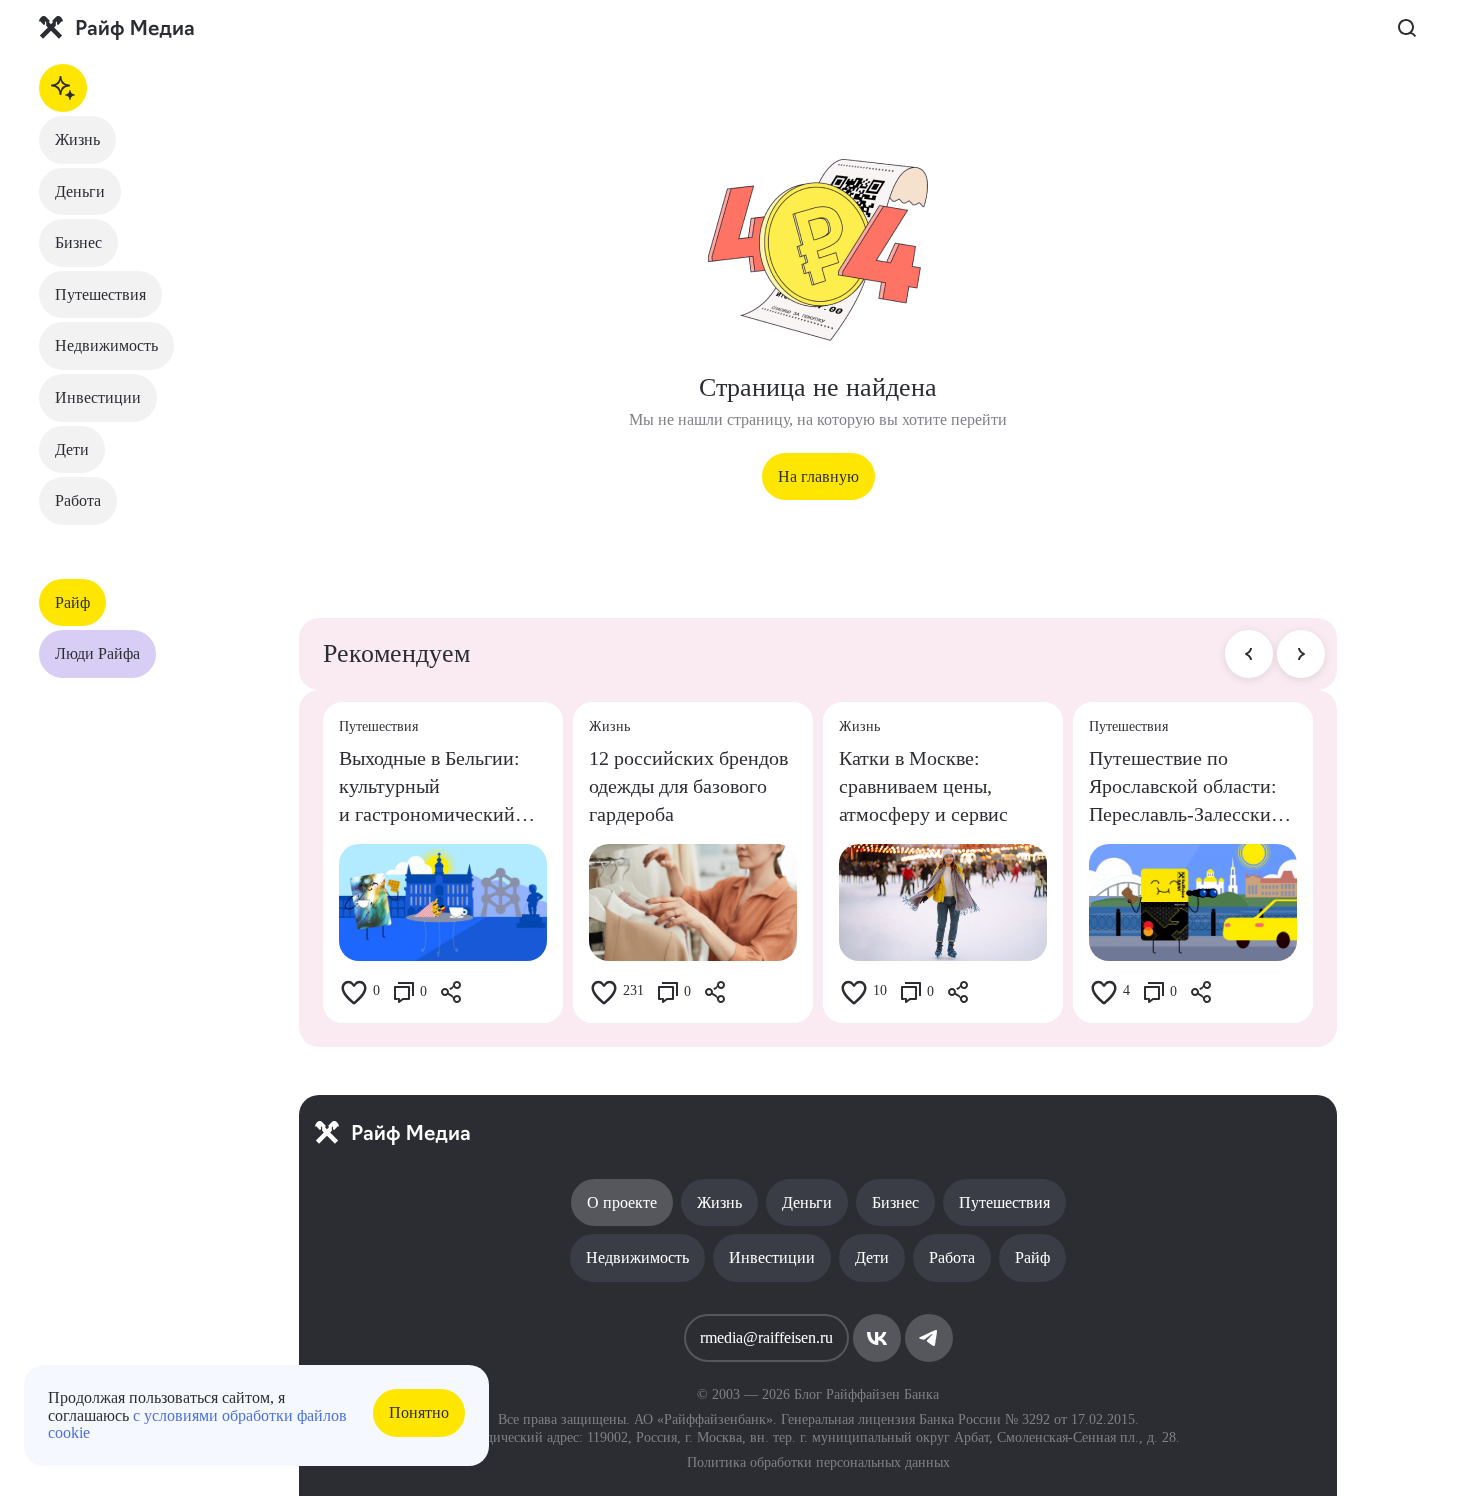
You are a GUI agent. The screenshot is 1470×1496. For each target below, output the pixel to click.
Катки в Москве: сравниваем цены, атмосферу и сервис (923, 786)
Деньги (80, 191)
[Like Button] (354, 992)
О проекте (622, 1202)
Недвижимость (106, 345)
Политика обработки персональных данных (818, 1462)
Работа (78, 500)
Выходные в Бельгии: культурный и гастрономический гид (429, 787)
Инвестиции (98, 397)
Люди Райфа (97, 653)
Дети (72, 449)
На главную (818, 476)
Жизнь (77, 139)
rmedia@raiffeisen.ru (766, 1337)
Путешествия (100, 294)
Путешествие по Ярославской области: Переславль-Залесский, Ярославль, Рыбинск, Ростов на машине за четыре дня (1188, 787)
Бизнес (78, 242)
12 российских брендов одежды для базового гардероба (688, 786)
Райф (72, 602)
